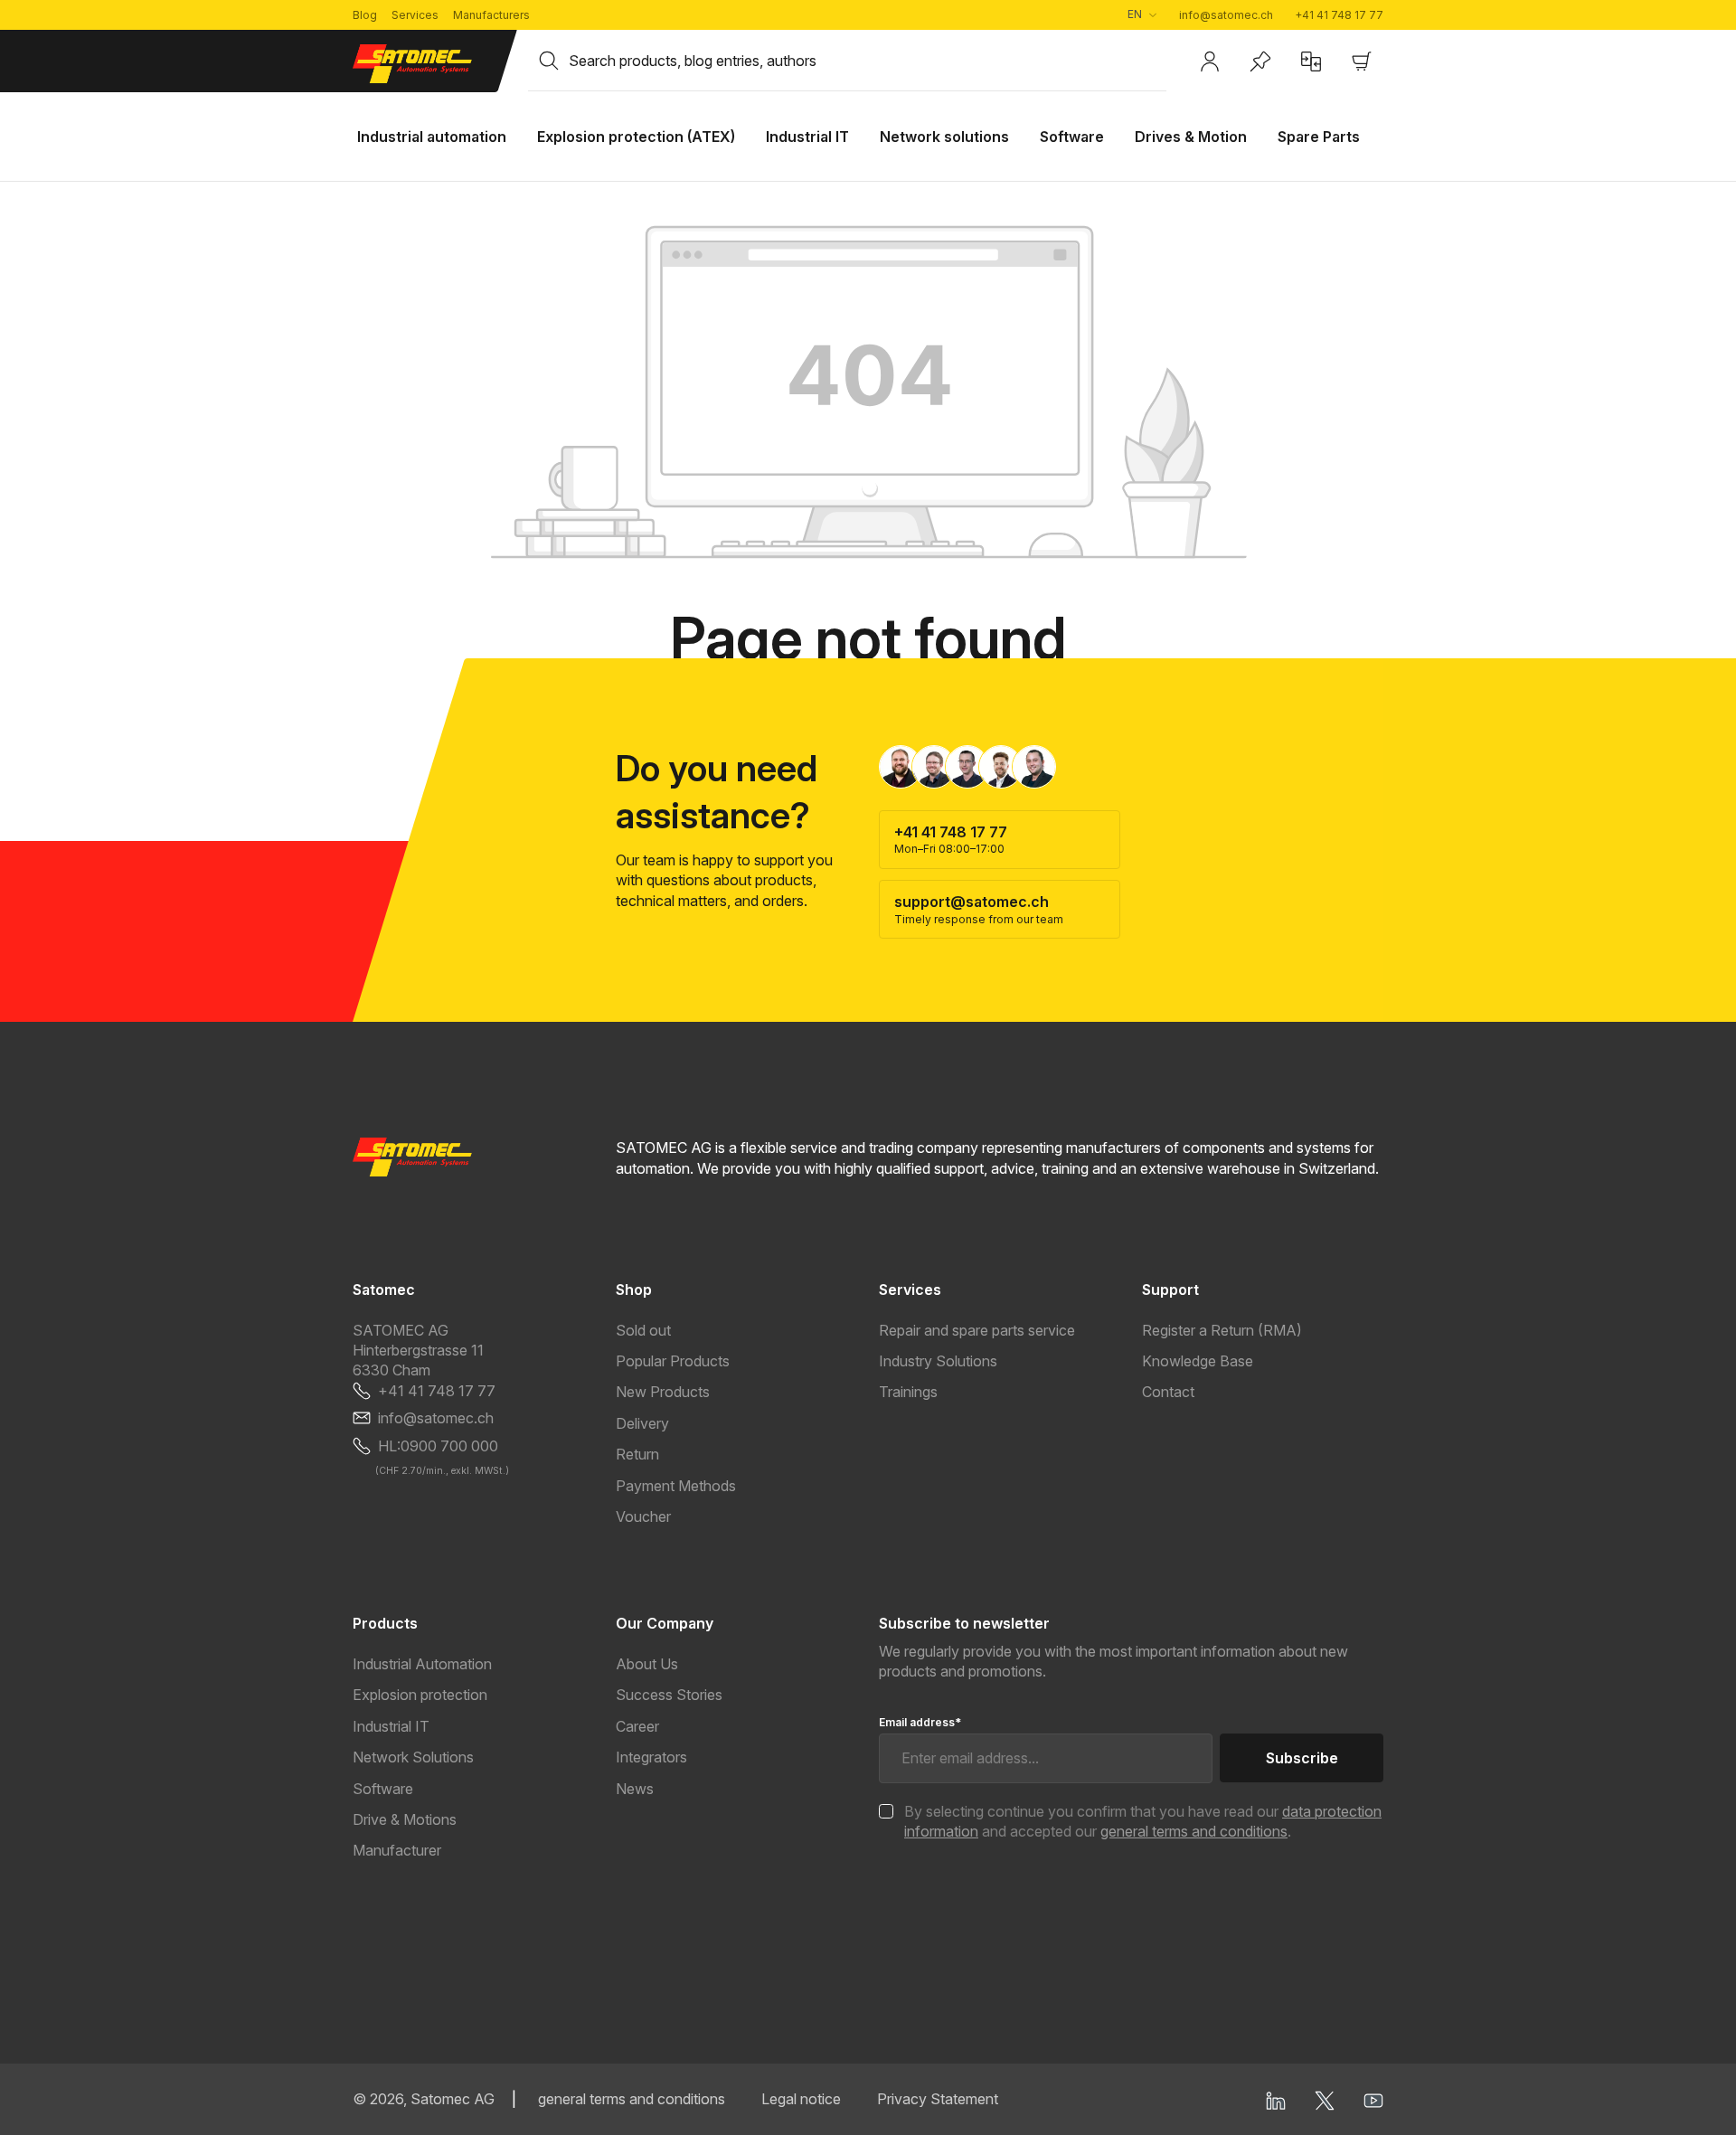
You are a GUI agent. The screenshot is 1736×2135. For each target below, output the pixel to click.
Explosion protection (420, 1695)
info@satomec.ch (1226, 15)
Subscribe (1302, 1758)
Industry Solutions (938, 1361)
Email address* (920, 1722)
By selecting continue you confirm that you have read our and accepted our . (1143, 1821)
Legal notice (801, 2099)
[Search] (549, 61)
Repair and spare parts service (977, 1330)
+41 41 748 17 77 (1339, 15)
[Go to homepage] (429, 64)
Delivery (642, 1423)
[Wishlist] (1260, 61)
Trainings (908, 1392)
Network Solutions (413, 1757)
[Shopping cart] (1362, 61)
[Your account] (1210, 61)
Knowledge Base (1198, 1361)
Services (415, 15)
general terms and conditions (1194, 1831)
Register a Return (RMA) (1222, 1330)
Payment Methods (676, 1486)
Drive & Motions (405, 1819)
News (635, 1789)
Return (637, 1454)
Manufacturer (397, 1850)
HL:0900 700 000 (438, 1446)
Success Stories (669, 1695)
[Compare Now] (1311, 61)
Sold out (643, 1330)
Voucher (643, 1516)
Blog (365, 15)
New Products (663, 1392)
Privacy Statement (938, 2099)
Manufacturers (491, 15)
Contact (1168, 1392)
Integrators (651, 1757)
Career (637, 1726)
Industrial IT (391, 1726)
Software (383, 1789)
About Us (647, 1664)
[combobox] (868, 61)
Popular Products (673, 1361)
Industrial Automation (422, 1664)
